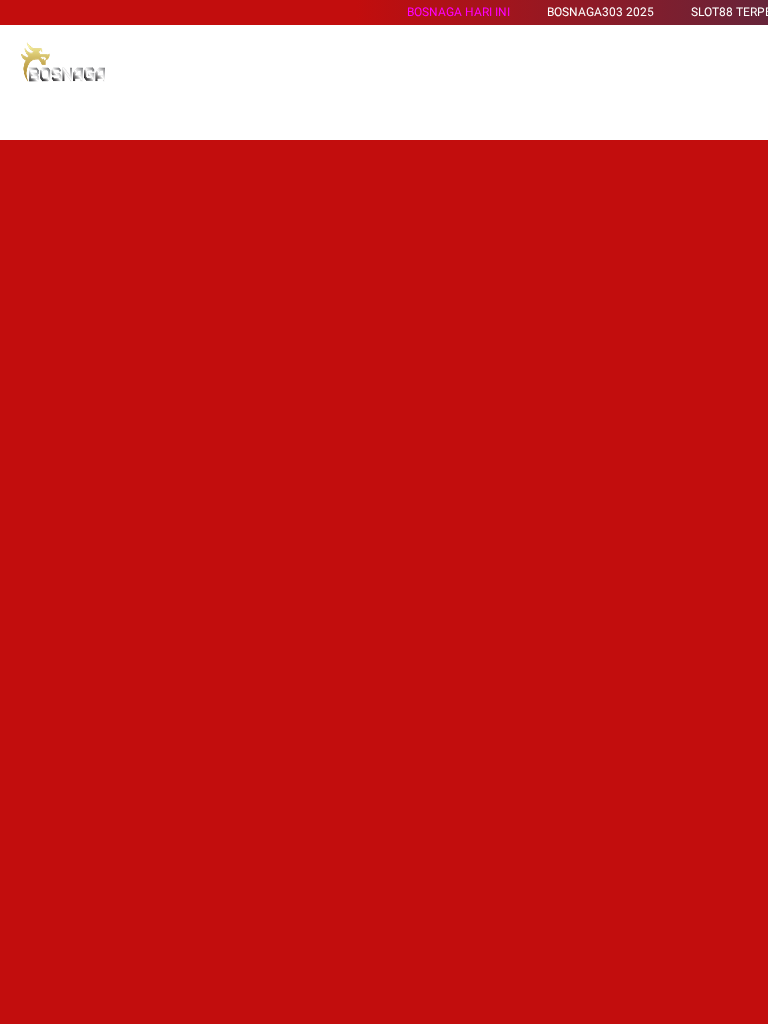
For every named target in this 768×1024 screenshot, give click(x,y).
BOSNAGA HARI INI (458, 12)
